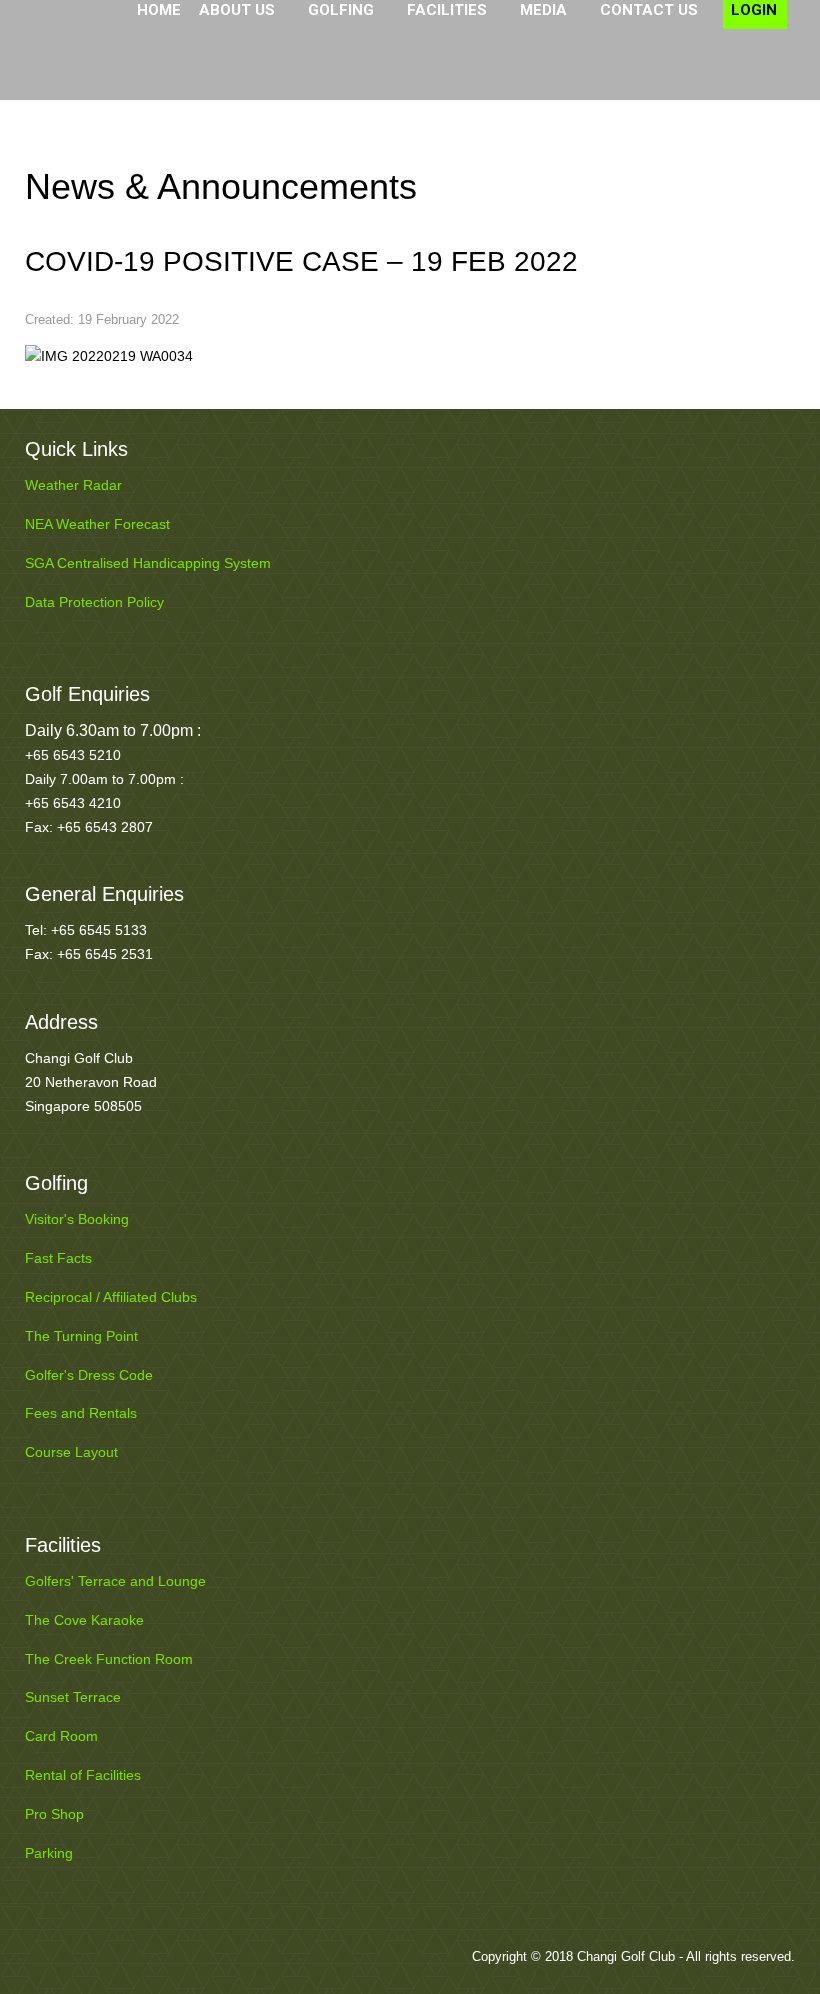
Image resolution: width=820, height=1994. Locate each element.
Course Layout (71, 1452)
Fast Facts (58, 1258)
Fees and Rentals (81, 1413)
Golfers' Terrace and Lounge (115, 1581)
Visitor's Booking (77, 1219)
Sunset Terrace (73, 1697)
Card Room (61, 1736)
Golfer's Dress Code (89, 1375)
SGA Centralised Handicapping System (148, 563)
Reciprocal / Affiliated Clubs (111, 1297)
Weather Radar (73, 485)
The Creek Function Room (109, 1659)
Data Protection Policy (94, 602)
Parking (49, 1853)
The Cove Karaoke (84, 1620)
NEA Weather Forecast (97, 524)
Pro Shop (54, 1814)
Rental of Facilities (83, 1775)
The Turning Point (81, 1336)
